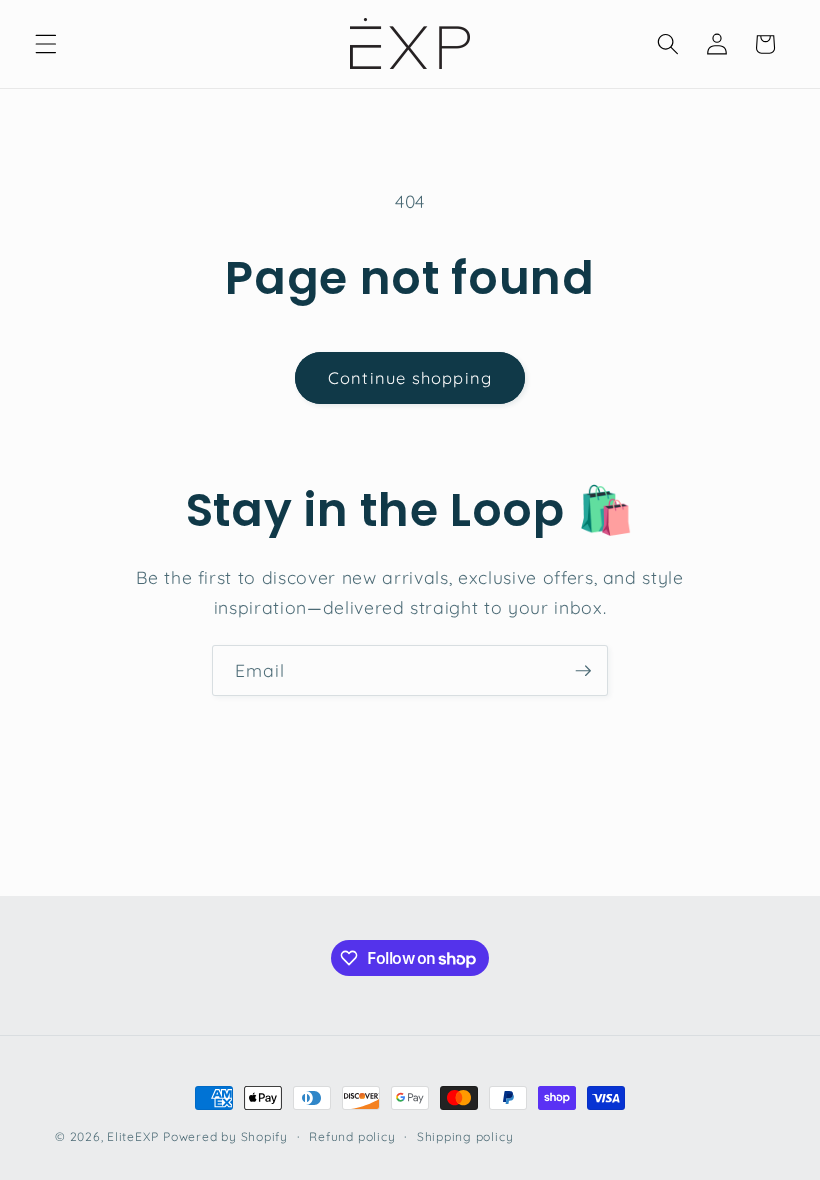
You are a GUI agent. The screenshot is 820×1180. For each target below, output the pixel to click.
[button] (46, 44)
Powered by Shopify (225, 1136)
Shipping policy (465, 1136)
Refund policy (352, 1136)
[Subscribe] (583, 671)
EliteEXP (132, 1136)
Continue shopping (410, 377)
